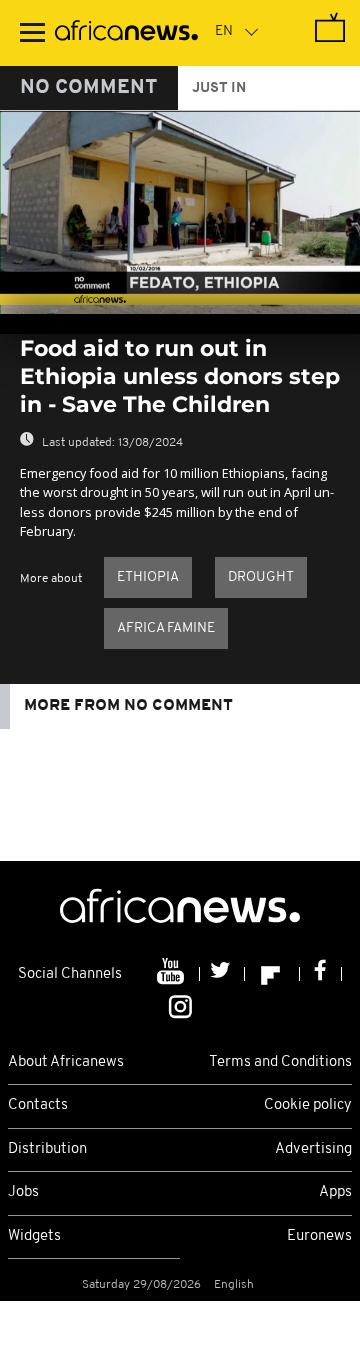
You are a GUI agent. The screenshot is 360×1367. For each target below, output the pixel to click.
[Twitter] (222, 974)
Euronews (319, 1236)
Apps (335, 1192)
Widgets (34, 1236)
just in (219, 88)
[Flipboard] (272, 974)
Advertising (313, 1149)
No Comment (89, 88)
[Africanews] (126, 33)
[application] (180, 212)
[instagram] (180, 1005)
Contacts (38, 1105)
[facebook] (321, 974)
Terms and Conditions (280, 1062)
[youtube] (172, 974)
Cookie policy (308, 1105)
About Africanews (66, 1062)
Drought (261, 577)
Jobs (23, 1192)
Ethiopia (148, 577)
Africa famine (166, 628)
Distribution (47, 1149)
